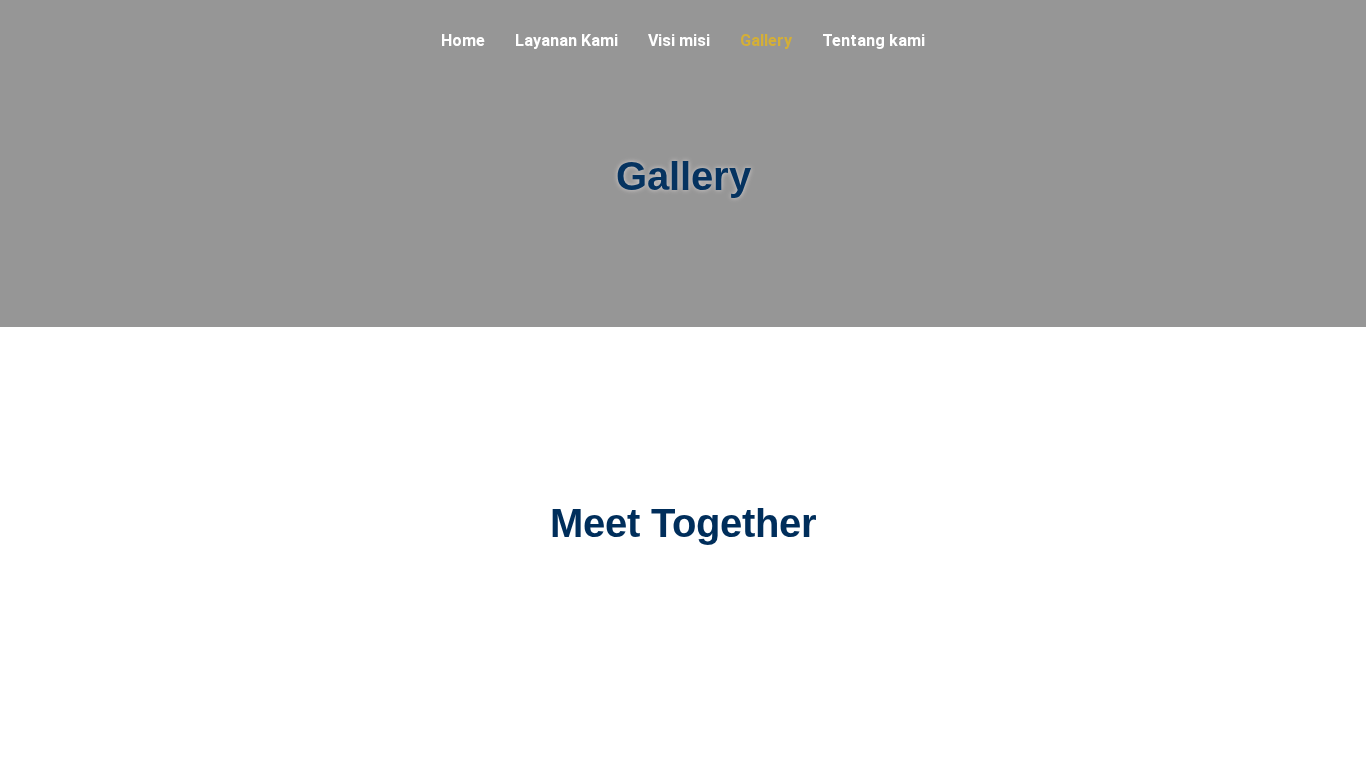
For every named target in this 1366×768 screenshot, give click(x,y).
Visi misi (679, 40)
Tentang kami (873, 40)
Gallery (766, 40)
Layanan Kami (566, 40)
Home (463, 40)
